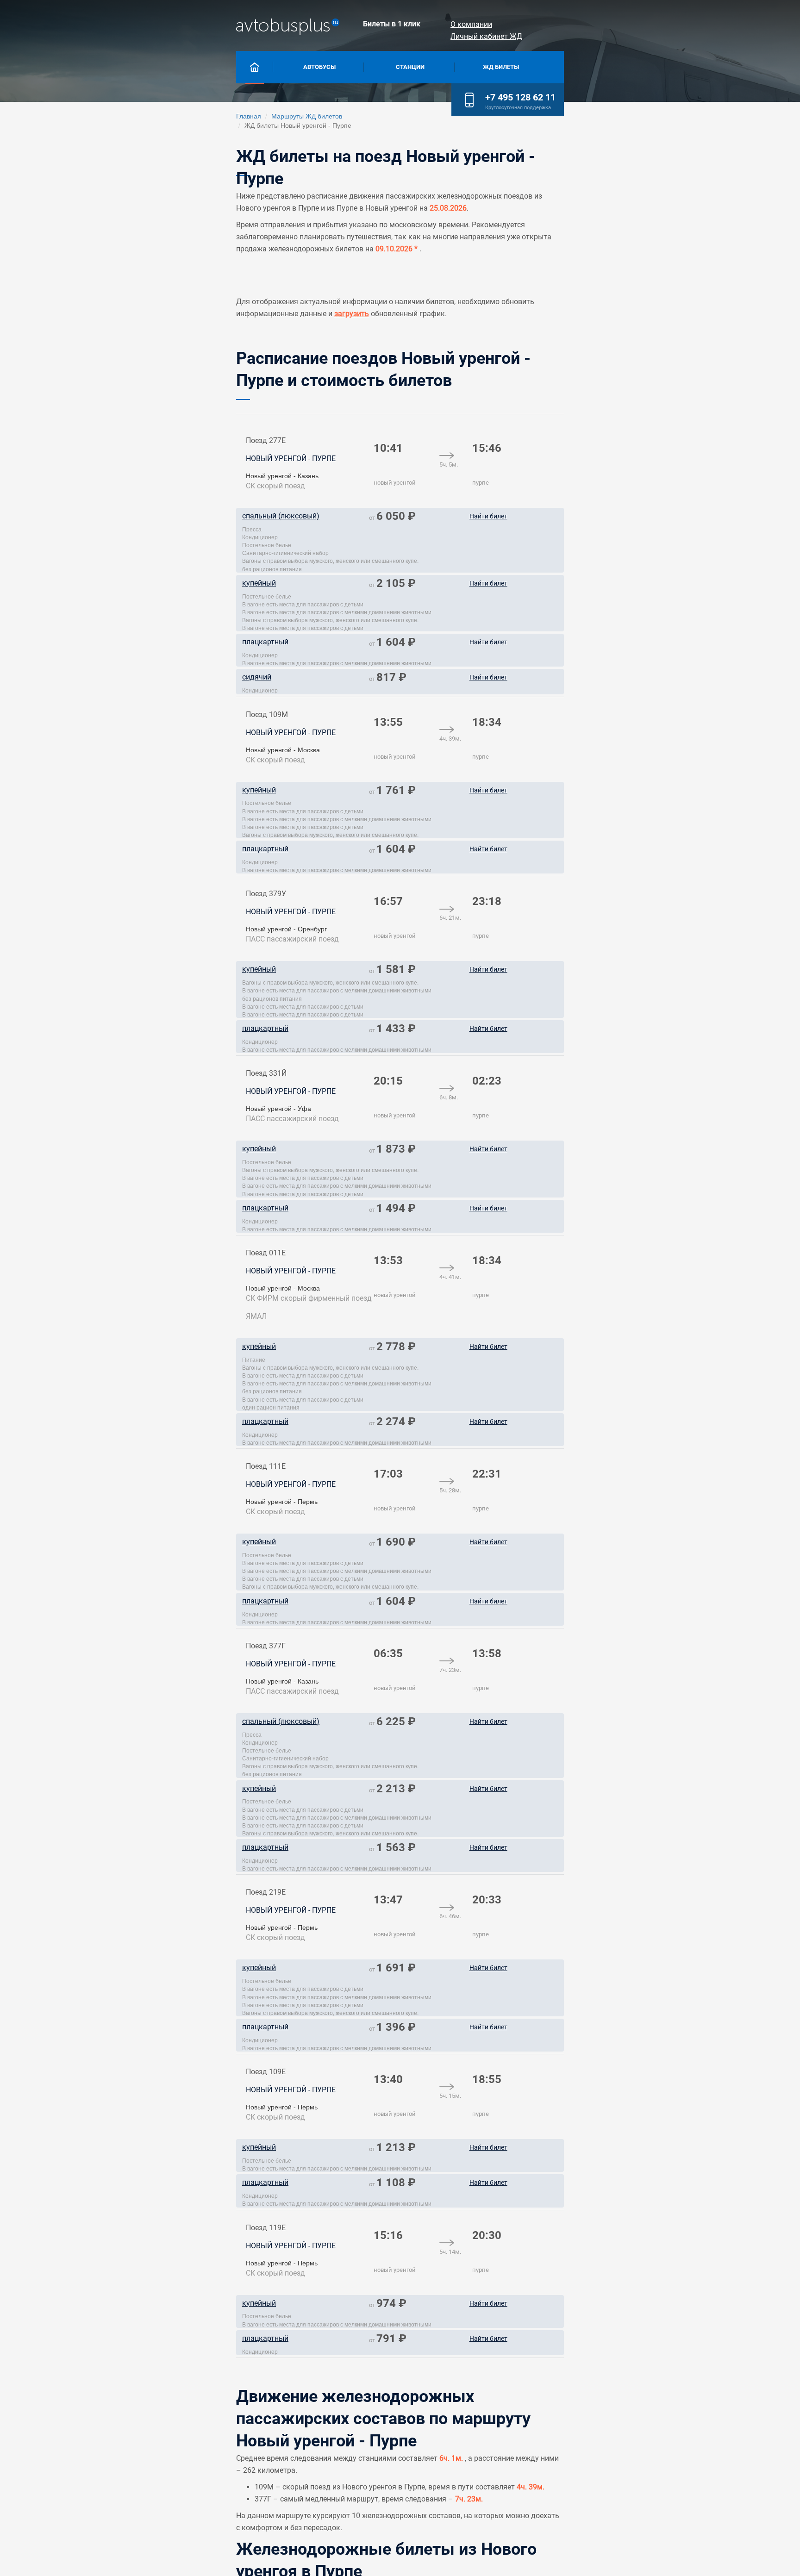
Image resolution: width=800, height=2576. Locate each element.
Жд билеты (501, 67)
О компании (471, 24)
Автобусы (319, 67)
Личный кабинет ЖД (486, 36)
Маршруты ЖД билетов (307, 116)
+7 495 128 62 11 (520, 97)
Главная (249, 116)
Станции (410, 67)
